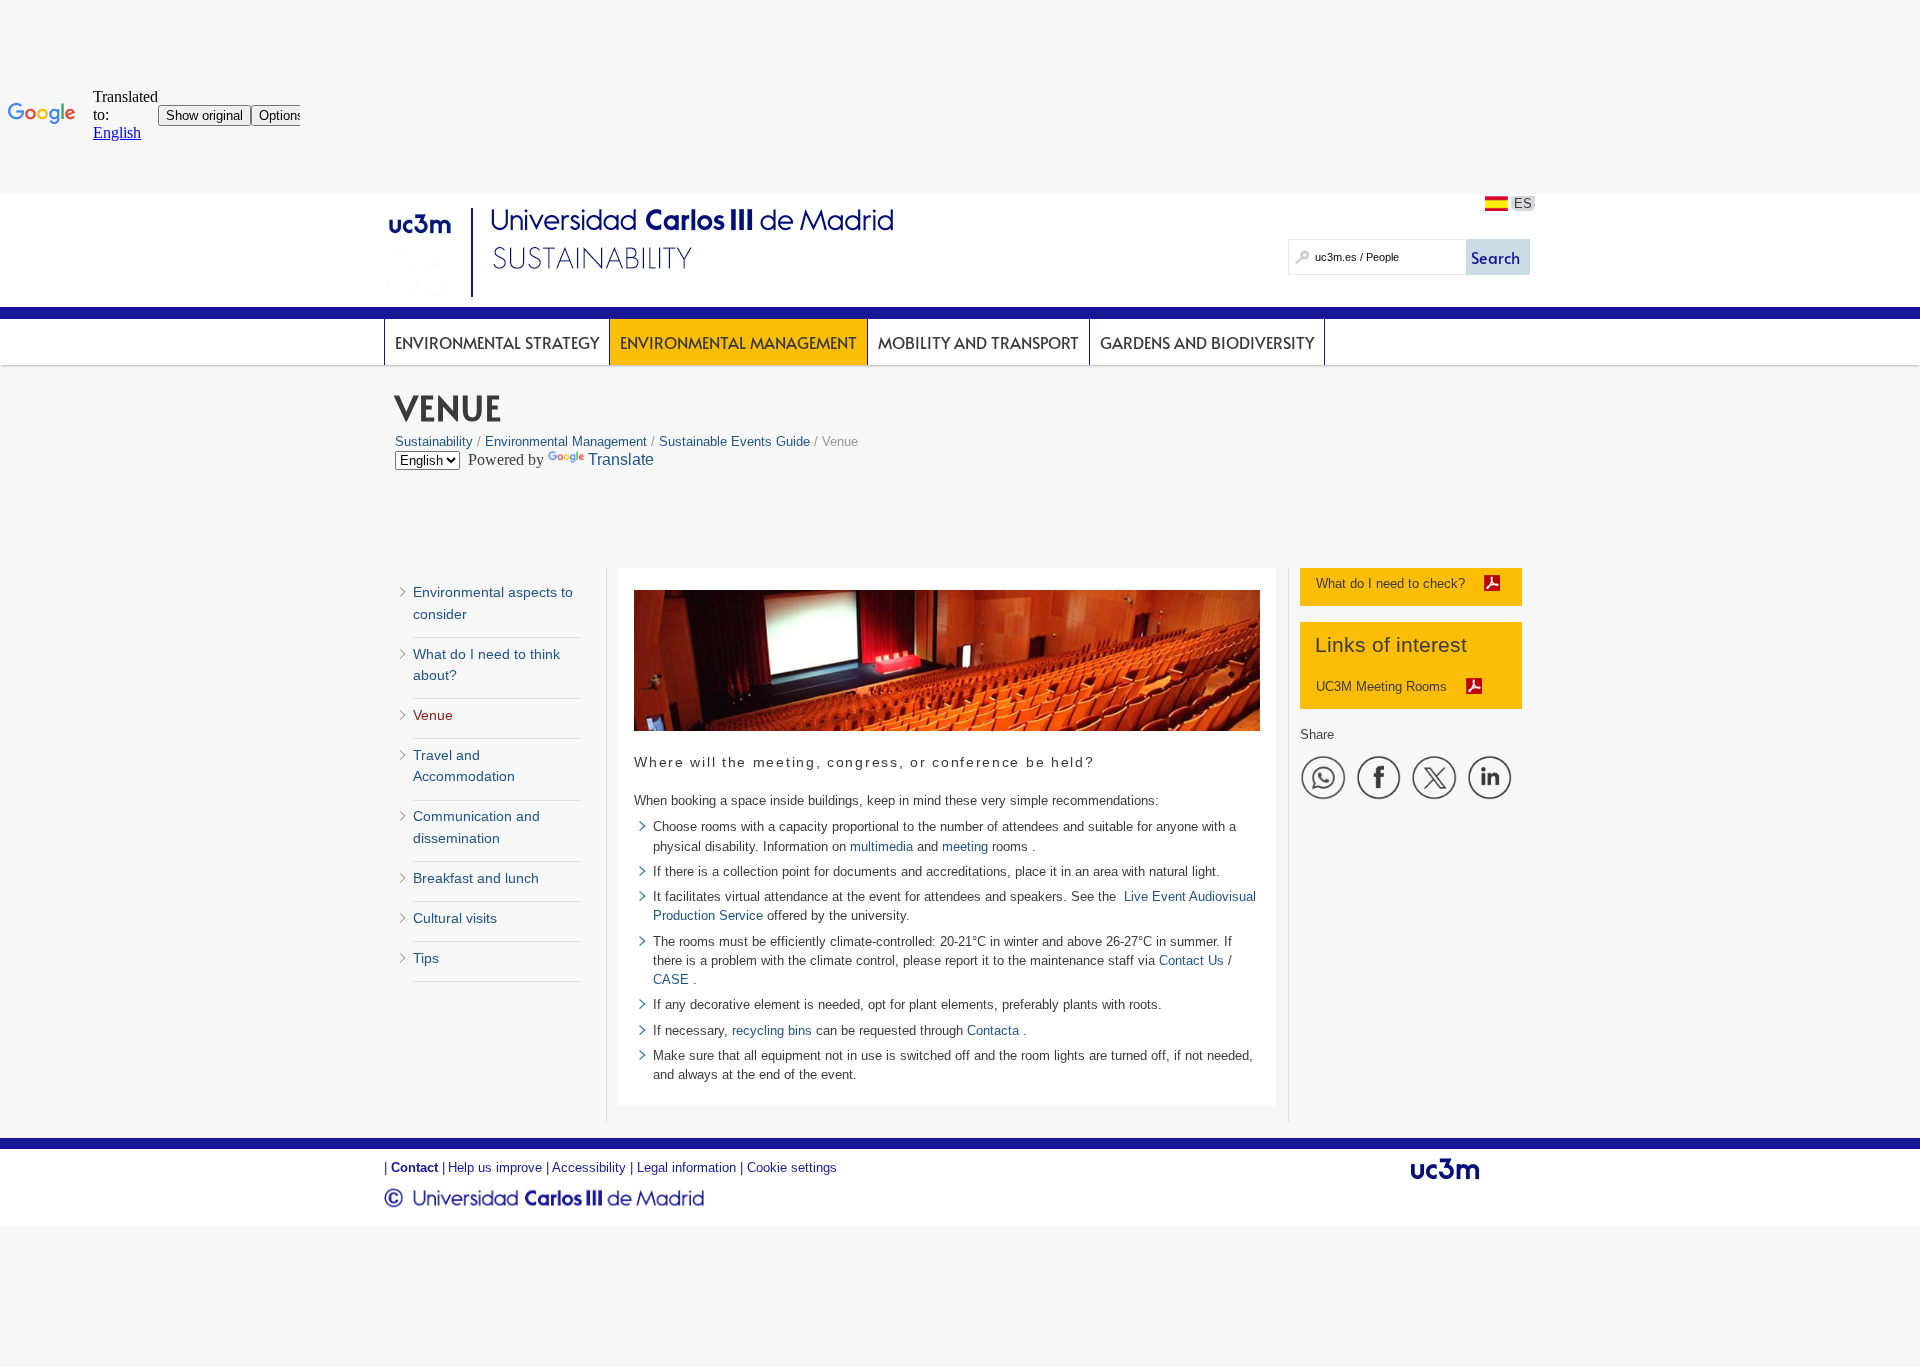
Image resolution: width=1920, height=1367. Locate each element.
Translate (621, 459)
